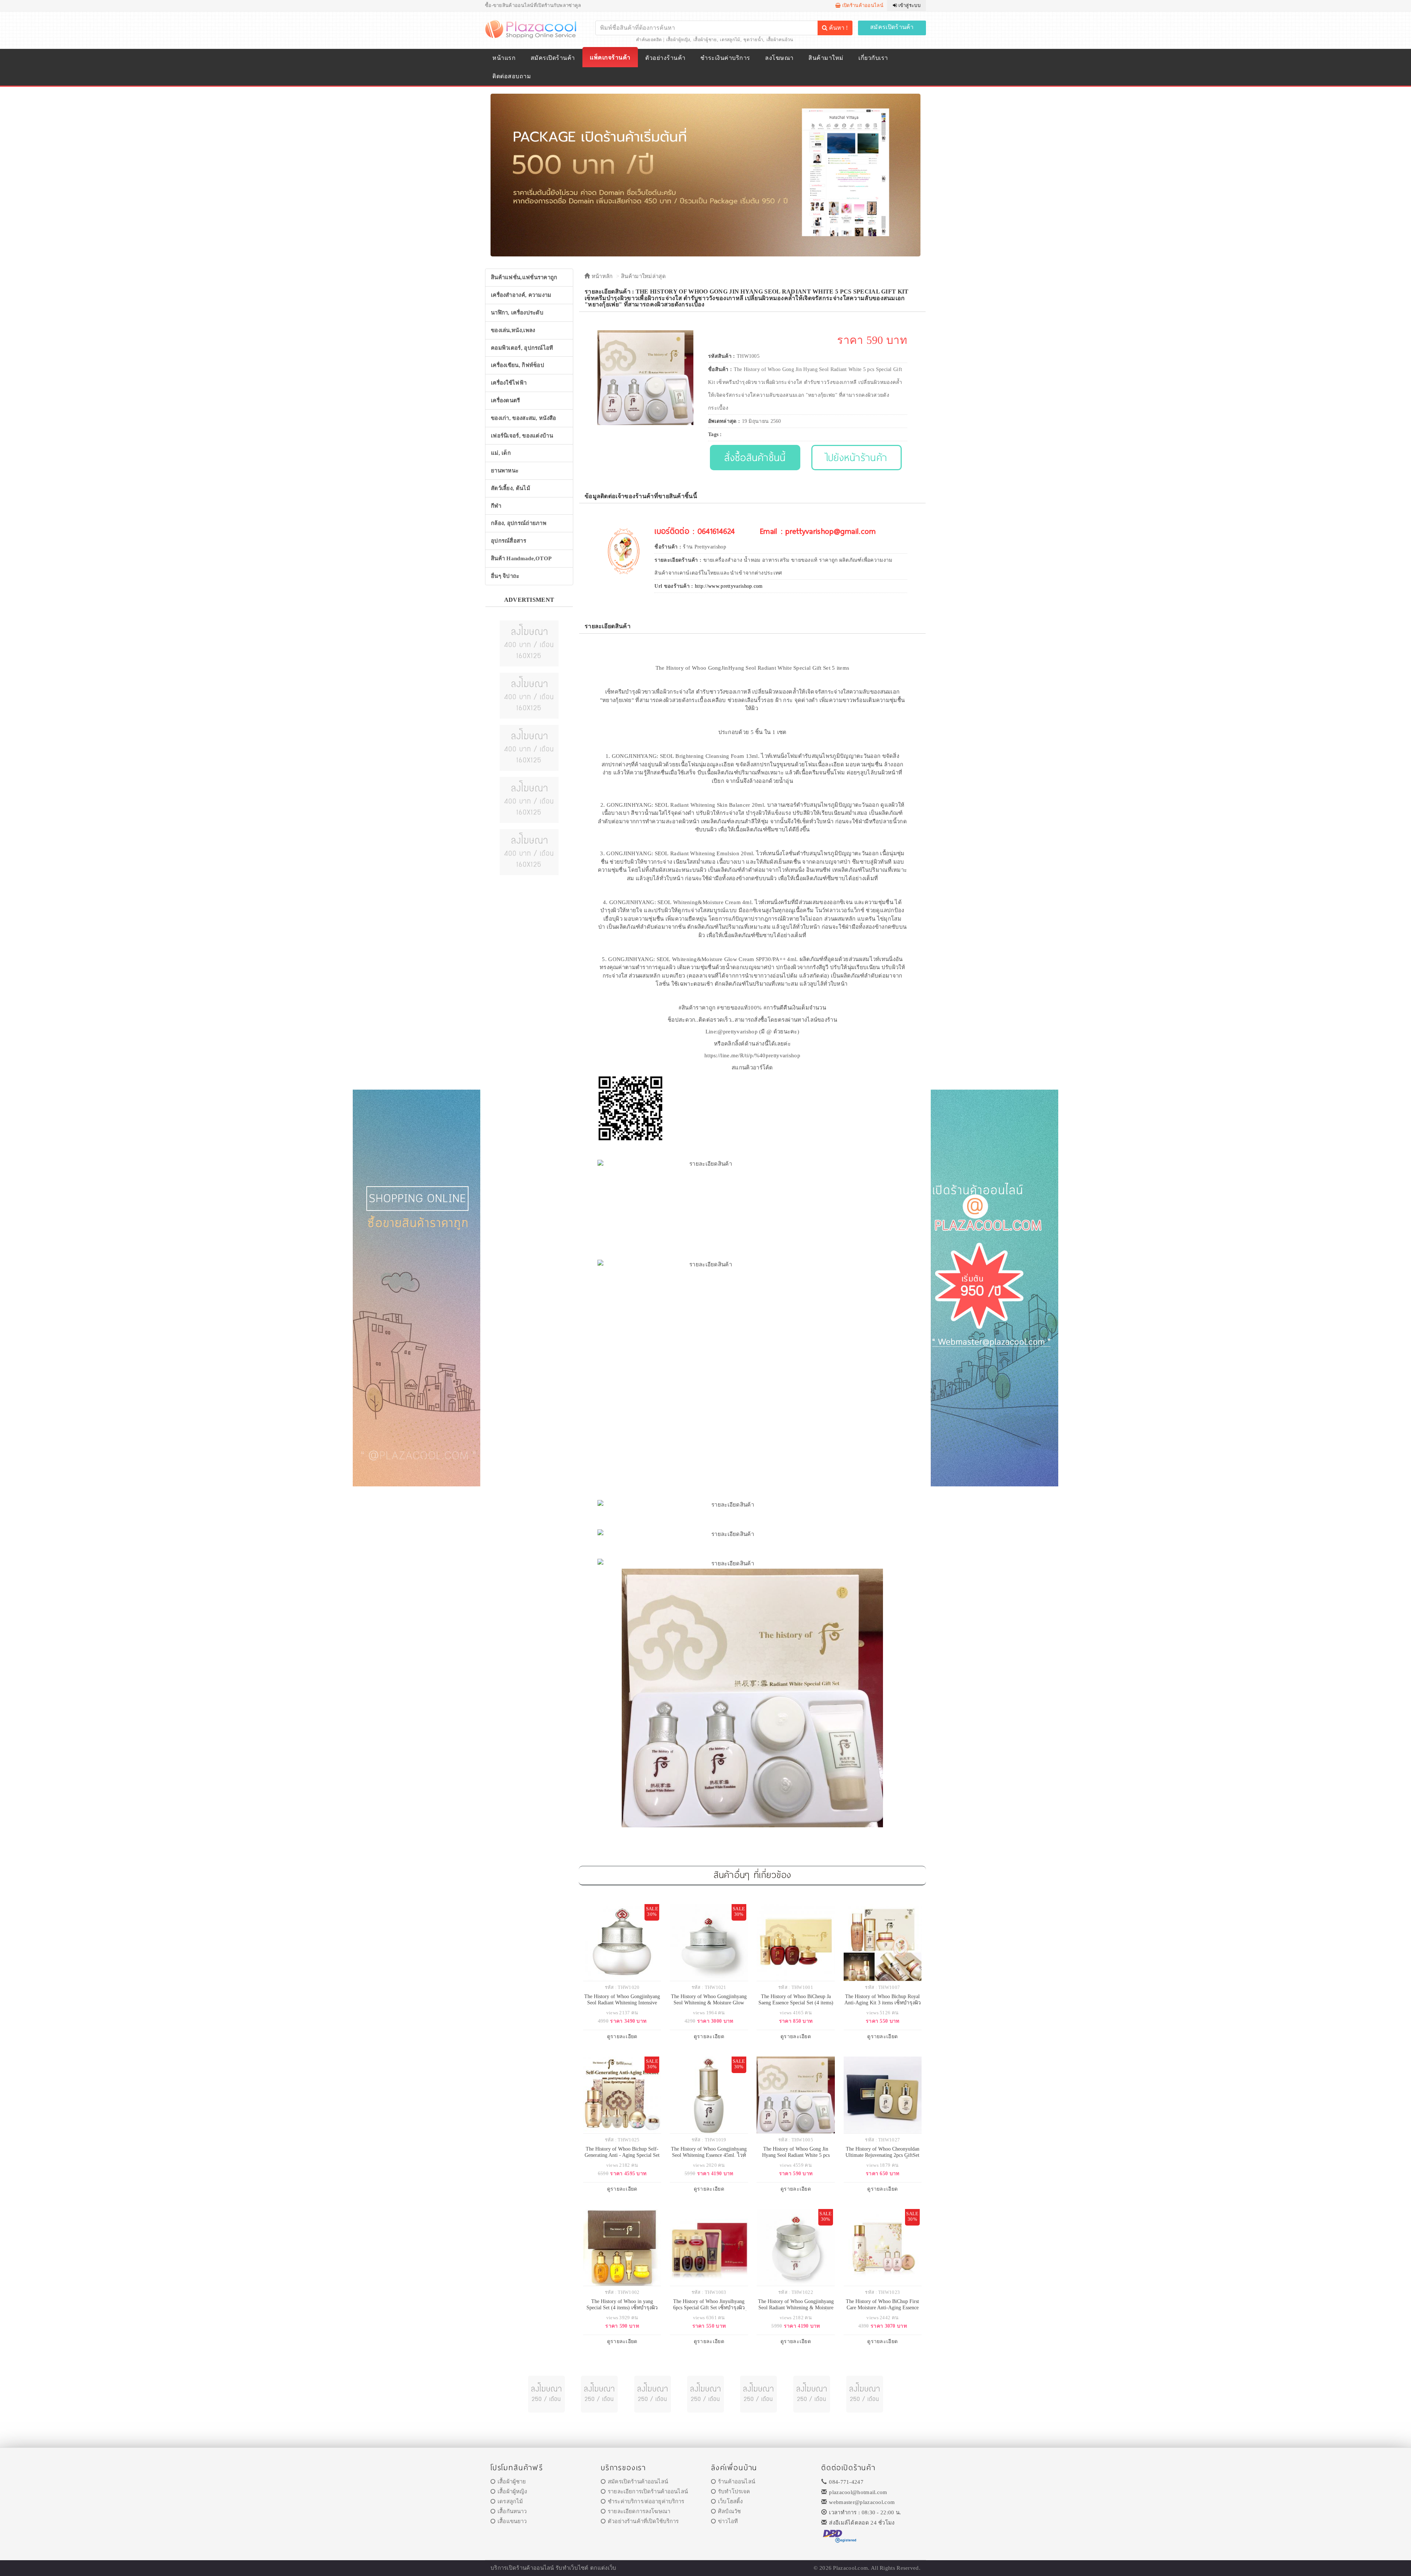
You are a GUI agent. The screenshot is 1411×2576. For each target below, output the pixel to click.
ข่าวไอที (728, 2521)
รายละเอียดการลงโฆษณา (639, 2511)
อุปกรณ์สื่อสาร (509, 541)
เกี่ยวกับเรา (873, 58)
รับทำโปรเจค (734, 2492)
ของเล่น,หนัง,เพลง (513, 330)
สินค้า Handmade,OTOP (521, 558)
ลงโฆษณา (779, 58)
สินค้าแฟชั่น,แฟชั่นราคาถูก (524, 277)
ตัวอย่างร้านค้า (665, 58)
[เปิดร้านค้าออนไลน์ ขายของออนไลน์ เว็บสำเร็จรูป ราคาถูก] (705, 175)
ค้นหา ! (838, 28)
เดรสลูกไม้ (730, 40)
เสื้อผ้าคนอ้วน (780, 40)
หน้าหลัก (601, 276)
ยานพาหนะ (505, 471)
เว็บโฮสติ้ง (730, 2501)
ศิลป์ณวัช (729, 2511)
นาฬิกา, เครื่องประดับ (517, 313)
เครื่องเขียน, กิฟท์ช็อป (518, 365)
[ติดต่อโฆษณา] (529, 643)
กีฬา (496, 506)
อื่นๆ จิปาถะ (505, 576)
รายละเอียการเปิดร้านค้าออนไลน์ (648, 2492)
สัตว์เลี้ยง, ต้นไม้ (511, 488)
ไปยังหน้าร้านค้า (857, 457)
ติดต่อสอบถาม (512, 76)
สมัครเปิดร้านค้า (892, 27)
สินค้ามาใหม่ (826, 58)
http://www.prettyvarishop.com (729, 586)
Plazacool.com (850, 2568)
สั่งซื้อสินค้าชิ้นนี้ (755, 457)
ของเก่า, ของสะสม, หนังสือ (524, 418)
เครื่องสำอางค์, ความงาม (521, 295)
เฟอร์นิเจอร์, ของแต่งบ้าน (522, 436)
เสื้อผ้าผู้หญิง (678, 40)
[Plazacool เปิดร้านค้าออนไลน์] (532, 29)
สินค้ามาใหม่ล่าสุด (643, 276)
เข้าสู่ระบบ (909, 5)
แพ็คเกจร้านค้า (610, 57)
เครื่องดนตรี (506, 400)
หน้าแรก (504, 58)
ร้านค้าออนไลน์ (737, 2482)
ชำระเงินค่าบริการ (725, 58)
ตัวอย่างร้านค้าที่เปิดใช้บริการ (643, 2521)
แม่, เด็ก (501, 453)
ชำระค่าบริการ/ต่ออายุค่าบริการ (646, 2501)
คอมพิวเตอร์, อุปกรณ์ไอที (522, 348)
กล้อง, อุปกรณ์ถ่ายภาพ (519, 523)
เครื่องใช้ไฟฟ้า (509, 383)
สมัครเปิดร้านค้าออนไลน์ (638, 2482)
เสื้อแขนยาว (512, 2521)
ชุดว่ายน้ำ (753, 40)
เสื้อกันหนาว (512, 2511)
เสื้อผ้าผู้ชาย (705, 40)
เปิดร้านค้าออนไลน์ (862, 5)
